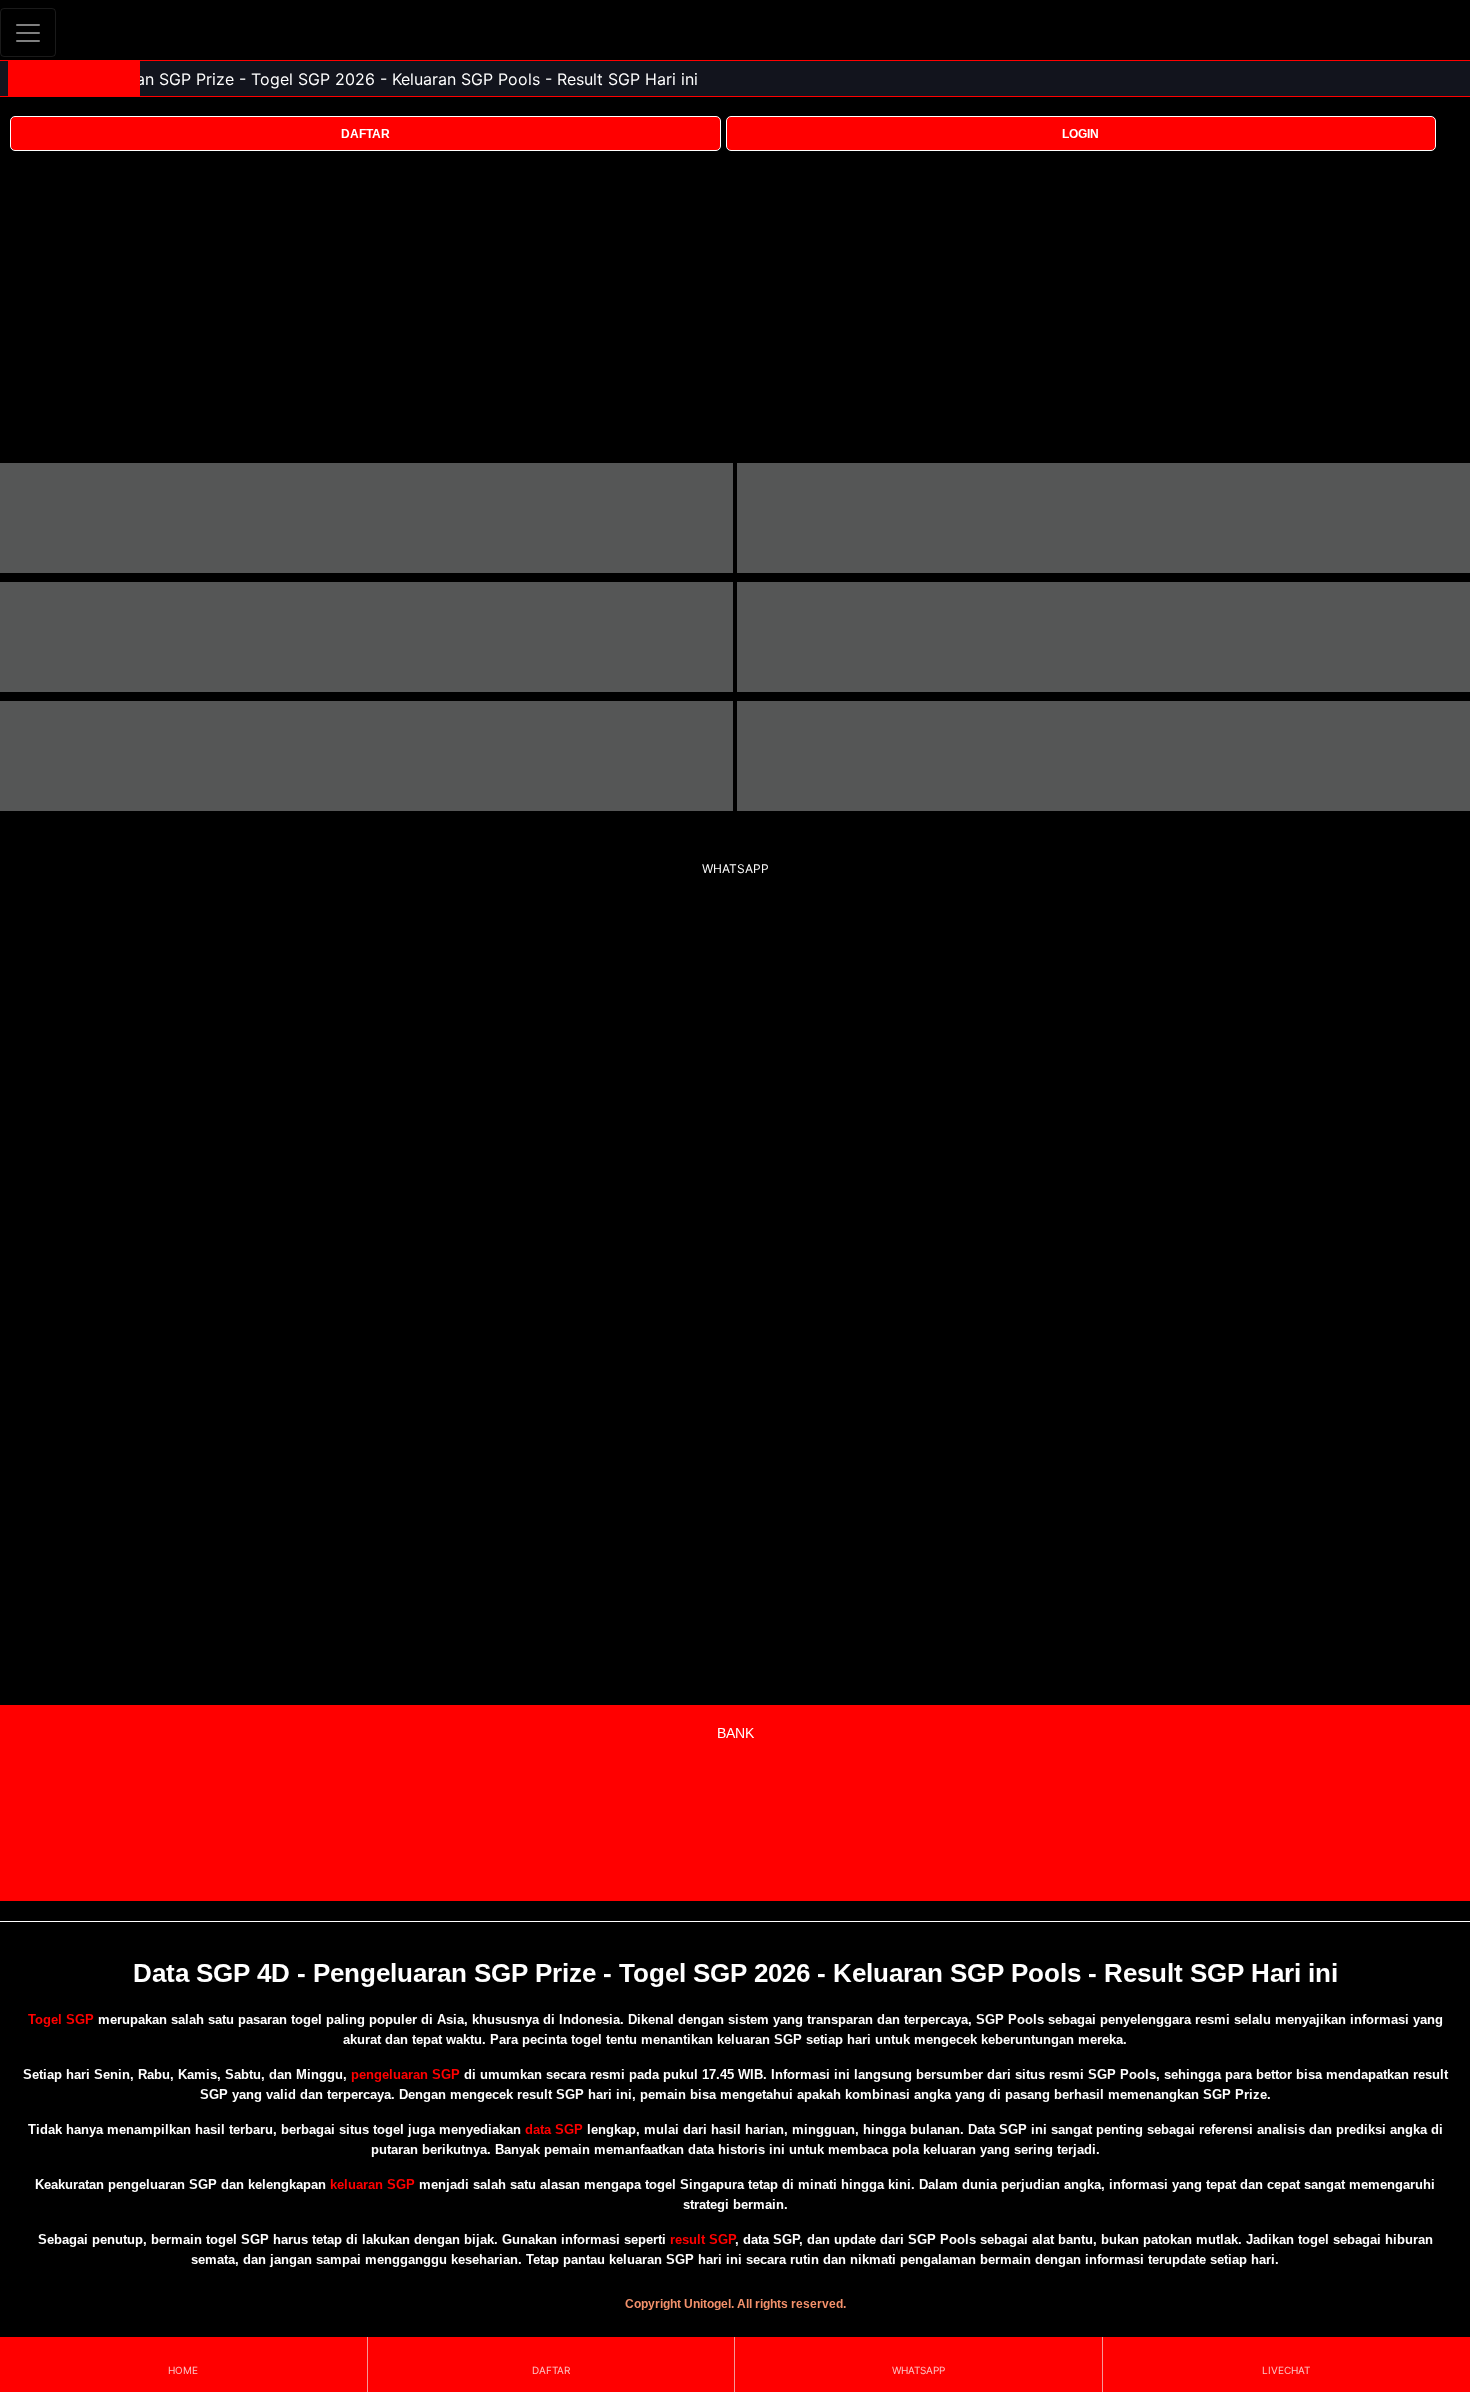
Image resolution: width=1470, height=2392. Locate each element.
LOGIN (1080, 134)
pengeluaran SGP (405, 2074)
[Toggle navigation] (28, 32)
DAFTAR (365, 134)
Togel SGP (61, 2019)
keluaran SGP (372, 2184)
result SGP (702, 2239)
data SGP (554, 2129)
